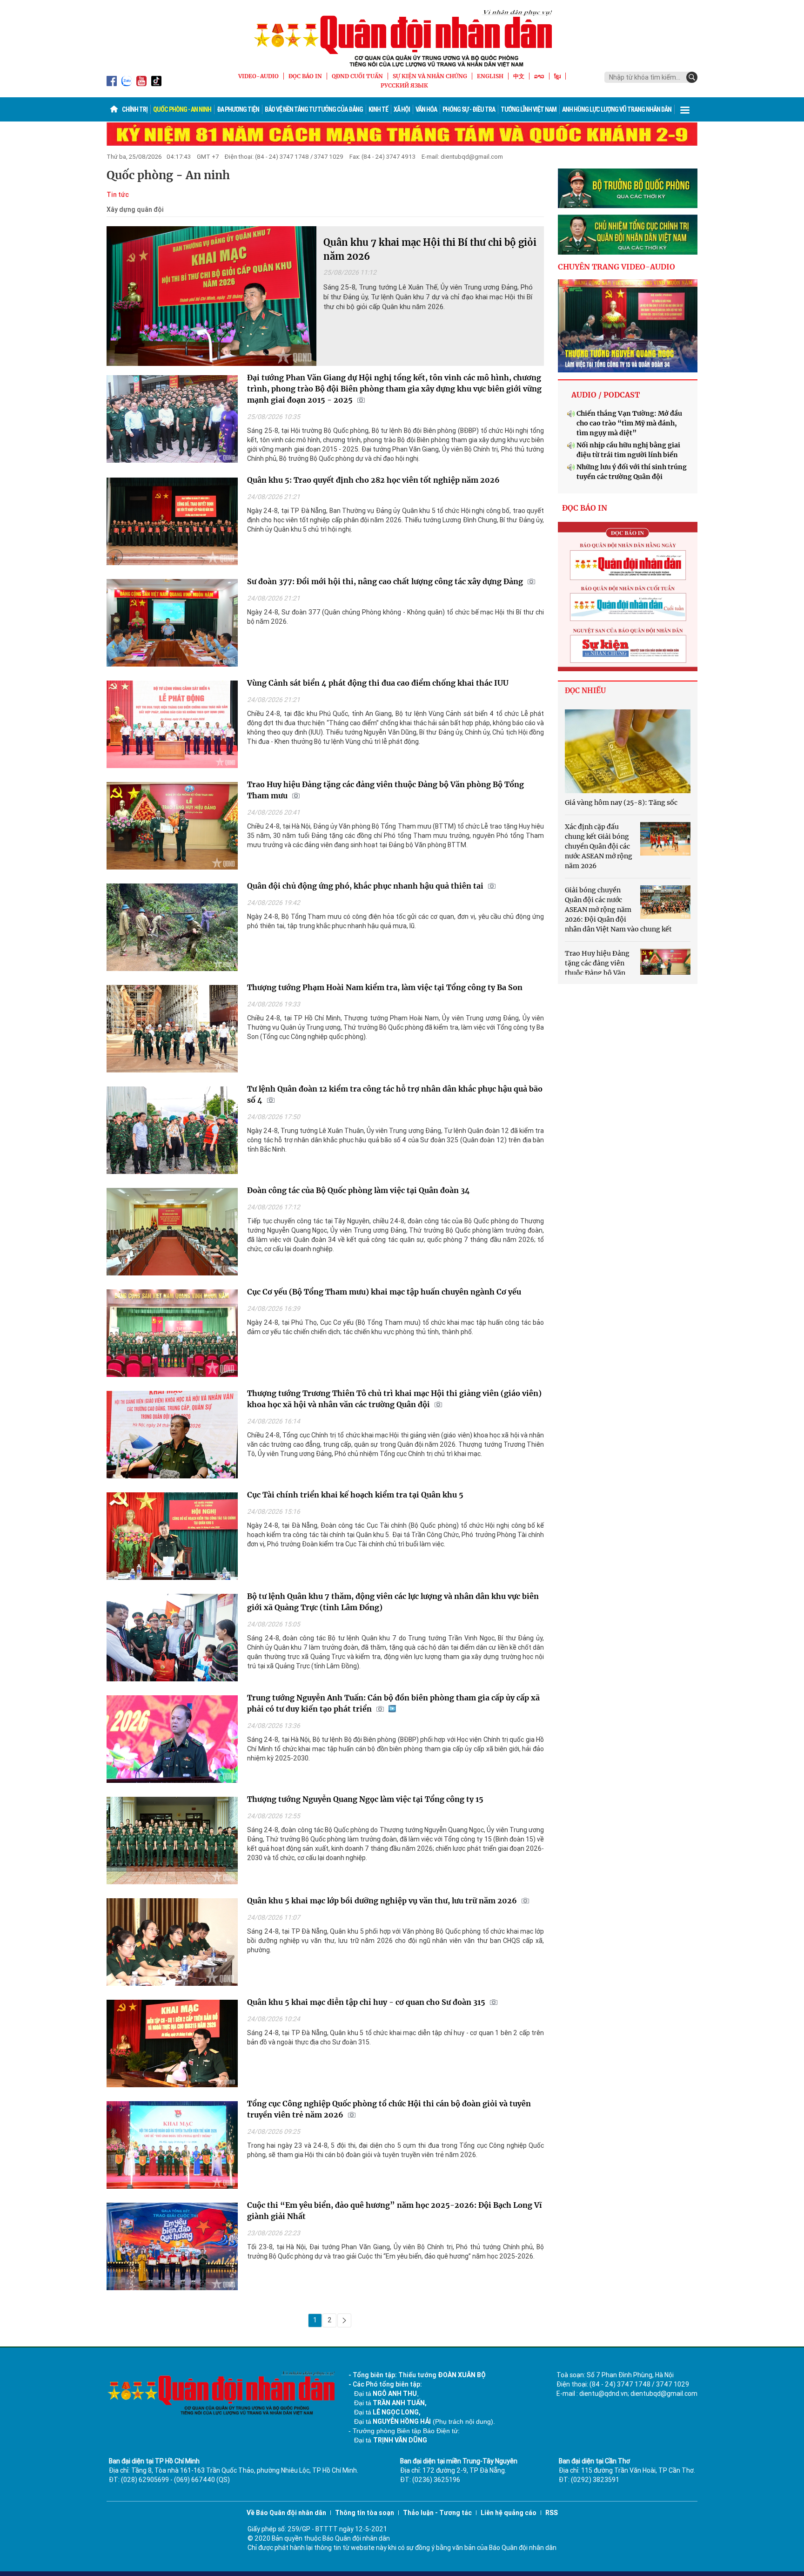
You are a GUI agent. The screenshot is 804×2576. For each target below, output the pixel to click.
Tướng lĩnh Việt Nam (529, 109)
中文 (519, 76)
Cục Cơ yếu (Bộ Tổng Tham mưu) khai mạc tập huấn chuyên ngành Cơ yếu (384, 1292)
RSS (552, 2513)
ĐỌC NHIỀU (585, 691)
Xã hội (402, 109)
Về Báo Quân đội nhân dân (286, 2513)
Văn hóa (426, 109)
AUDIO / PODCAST (606, 395)
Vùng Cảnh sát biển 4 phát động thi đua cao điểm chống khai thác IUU (378, 683)
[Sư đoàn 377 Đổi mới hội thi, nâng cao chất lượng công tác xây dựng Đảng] (172, 625)
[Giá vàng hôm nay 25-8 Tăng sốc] (628, 751)
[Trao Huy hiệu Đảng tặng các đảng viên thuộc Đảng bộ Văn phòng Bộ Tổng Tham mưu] (172, 828)
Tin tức (118, 195)
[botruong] (628, 189)
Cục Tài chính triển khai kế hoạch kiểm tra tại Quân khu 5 (355, 1495)
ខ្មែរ (557, 76)
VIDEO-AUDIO (258, 76)
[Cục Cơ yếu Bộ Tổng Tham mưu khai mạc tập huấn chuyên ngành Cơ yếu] (172, 1335)
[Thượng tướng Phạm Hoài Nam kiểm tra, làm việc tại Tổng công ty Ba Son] (172, 1031)
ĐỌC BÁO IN (305, 76)
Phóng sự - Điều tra (469, 109)
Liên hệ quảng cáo (509, 2513)
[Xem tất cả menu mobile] (685, 109)
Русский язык (404, 85)
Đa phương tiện (238, 109)
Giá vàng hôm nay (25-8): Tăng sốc (621, 802)
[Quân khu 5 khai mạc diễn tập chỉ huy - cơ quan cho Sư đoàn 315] (172, 2046)
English (490, 76)
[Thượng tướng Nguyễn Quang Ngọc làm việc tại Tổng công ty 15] (172, 1843)
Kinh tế (378, 109)
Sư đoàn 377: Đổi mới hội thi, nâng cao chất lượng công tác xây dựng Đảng (385, 581)
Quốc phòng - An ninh (182, 109)
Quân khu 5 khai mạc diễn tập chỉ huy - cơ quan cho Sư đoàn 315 (366, 2002)
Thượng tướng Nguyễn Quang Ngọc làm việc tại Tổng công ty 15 (365, 1799)
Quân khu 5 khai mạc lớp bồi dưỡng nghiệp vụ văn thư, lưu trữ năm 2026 (382, 1901)
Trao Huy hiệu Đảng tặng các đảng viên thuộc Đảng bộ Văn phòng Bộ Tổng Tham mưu (597, 973)
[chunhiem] (628, 235)
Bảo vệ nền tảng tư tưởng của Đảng (314, 109)
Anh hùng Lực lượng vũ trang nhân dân (617, 109)
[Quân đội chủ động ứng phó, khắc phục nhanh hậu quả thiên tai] (172, 930)
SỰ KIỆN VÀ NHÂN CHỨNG (430, 76)
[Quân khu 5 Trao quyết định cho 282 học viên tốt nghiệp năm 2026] (172, 524)
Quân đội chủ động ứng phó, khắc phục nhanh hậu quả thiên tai (365, 886)
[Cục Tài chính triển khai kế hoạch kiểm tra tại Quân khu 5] (172, 1538)
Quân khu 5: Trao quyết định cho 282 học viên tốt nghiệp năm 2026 (373, 480)
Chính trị (135, 109)
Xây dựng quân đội (135, 209)
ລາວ (539, 76)
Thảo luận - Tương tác (437, 2513)
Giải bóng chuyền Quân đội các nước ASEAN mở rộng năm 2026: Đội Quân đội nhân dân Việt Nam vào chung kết (618, 910)
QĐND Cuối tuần (357, 76)
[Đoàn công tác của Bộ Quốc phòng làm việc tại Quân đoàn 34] (172, 1234)
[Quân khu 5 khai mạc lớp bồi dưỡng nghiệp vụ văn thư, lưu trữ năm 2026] (172, 1944)
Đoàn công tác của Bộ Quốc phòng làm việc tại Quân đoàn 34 (358, 1190)
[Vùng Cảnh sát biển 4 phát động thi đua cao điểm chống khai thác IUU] (172, 727)
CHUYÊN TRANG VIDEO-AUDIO (616, 267)
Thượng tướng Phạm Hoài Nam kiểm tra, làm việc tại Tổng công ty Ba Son (385, 987)
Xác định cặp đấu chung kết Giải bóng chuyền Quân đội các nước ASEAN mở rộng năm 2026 (599, 846)
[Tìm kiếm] (692, 77)
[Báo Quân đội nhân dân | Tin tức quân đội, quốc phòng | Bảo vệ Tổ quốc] (402, 38)
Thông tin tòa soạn (365, 2513)
